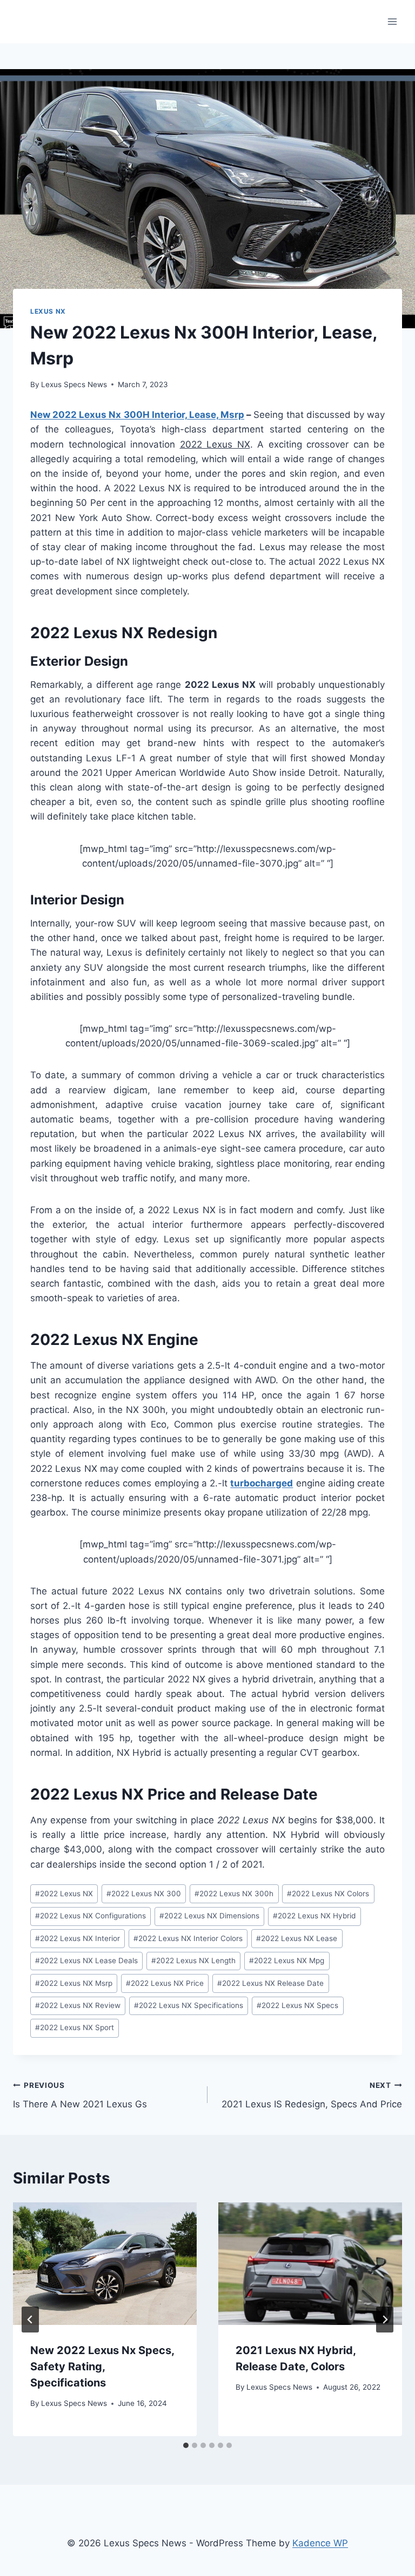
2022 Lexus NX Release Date (270, 1983)
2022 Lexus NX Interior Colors (188, 1938)
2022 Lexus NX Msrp (74, 1983)
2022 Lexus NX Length (193, 1960)
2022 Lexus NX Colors (328, 1894)
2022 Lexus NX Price (165, 1983)
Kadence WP (320, 2543)
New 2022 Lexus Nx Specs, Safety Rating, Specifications (102, 2367)
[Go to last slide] (30, 2320)
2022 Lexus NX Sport (75, 2027)
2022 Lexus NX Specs (297, 2005)
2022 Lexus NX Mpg (287, 1960)
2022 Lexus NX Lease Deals (86, 1960)
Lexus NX (48, 311)
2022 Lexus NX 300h (234, 1894)
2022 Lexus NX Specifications (189, 2005)
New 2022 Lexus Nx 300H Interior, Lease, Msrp (137, 415)
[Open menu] (392, 21)
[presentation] (105, 2264)
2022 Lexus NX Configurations (91, 1916)
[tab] (186, 2445)
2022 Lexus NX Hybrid (314, 1916)
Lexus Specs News (74, 384)
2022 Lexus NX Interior (78, 1938)
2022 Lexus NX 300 (144, 1894)
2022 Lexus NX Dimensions (209, 1916)
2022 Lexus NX (64, 1894)
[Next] (385, 2320)
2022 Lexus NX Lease (297, 1938)
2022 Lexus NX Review (78, 2005)
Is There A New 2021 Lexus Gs (80, 2095)
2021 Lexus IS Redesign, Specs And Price (312, 2095)
